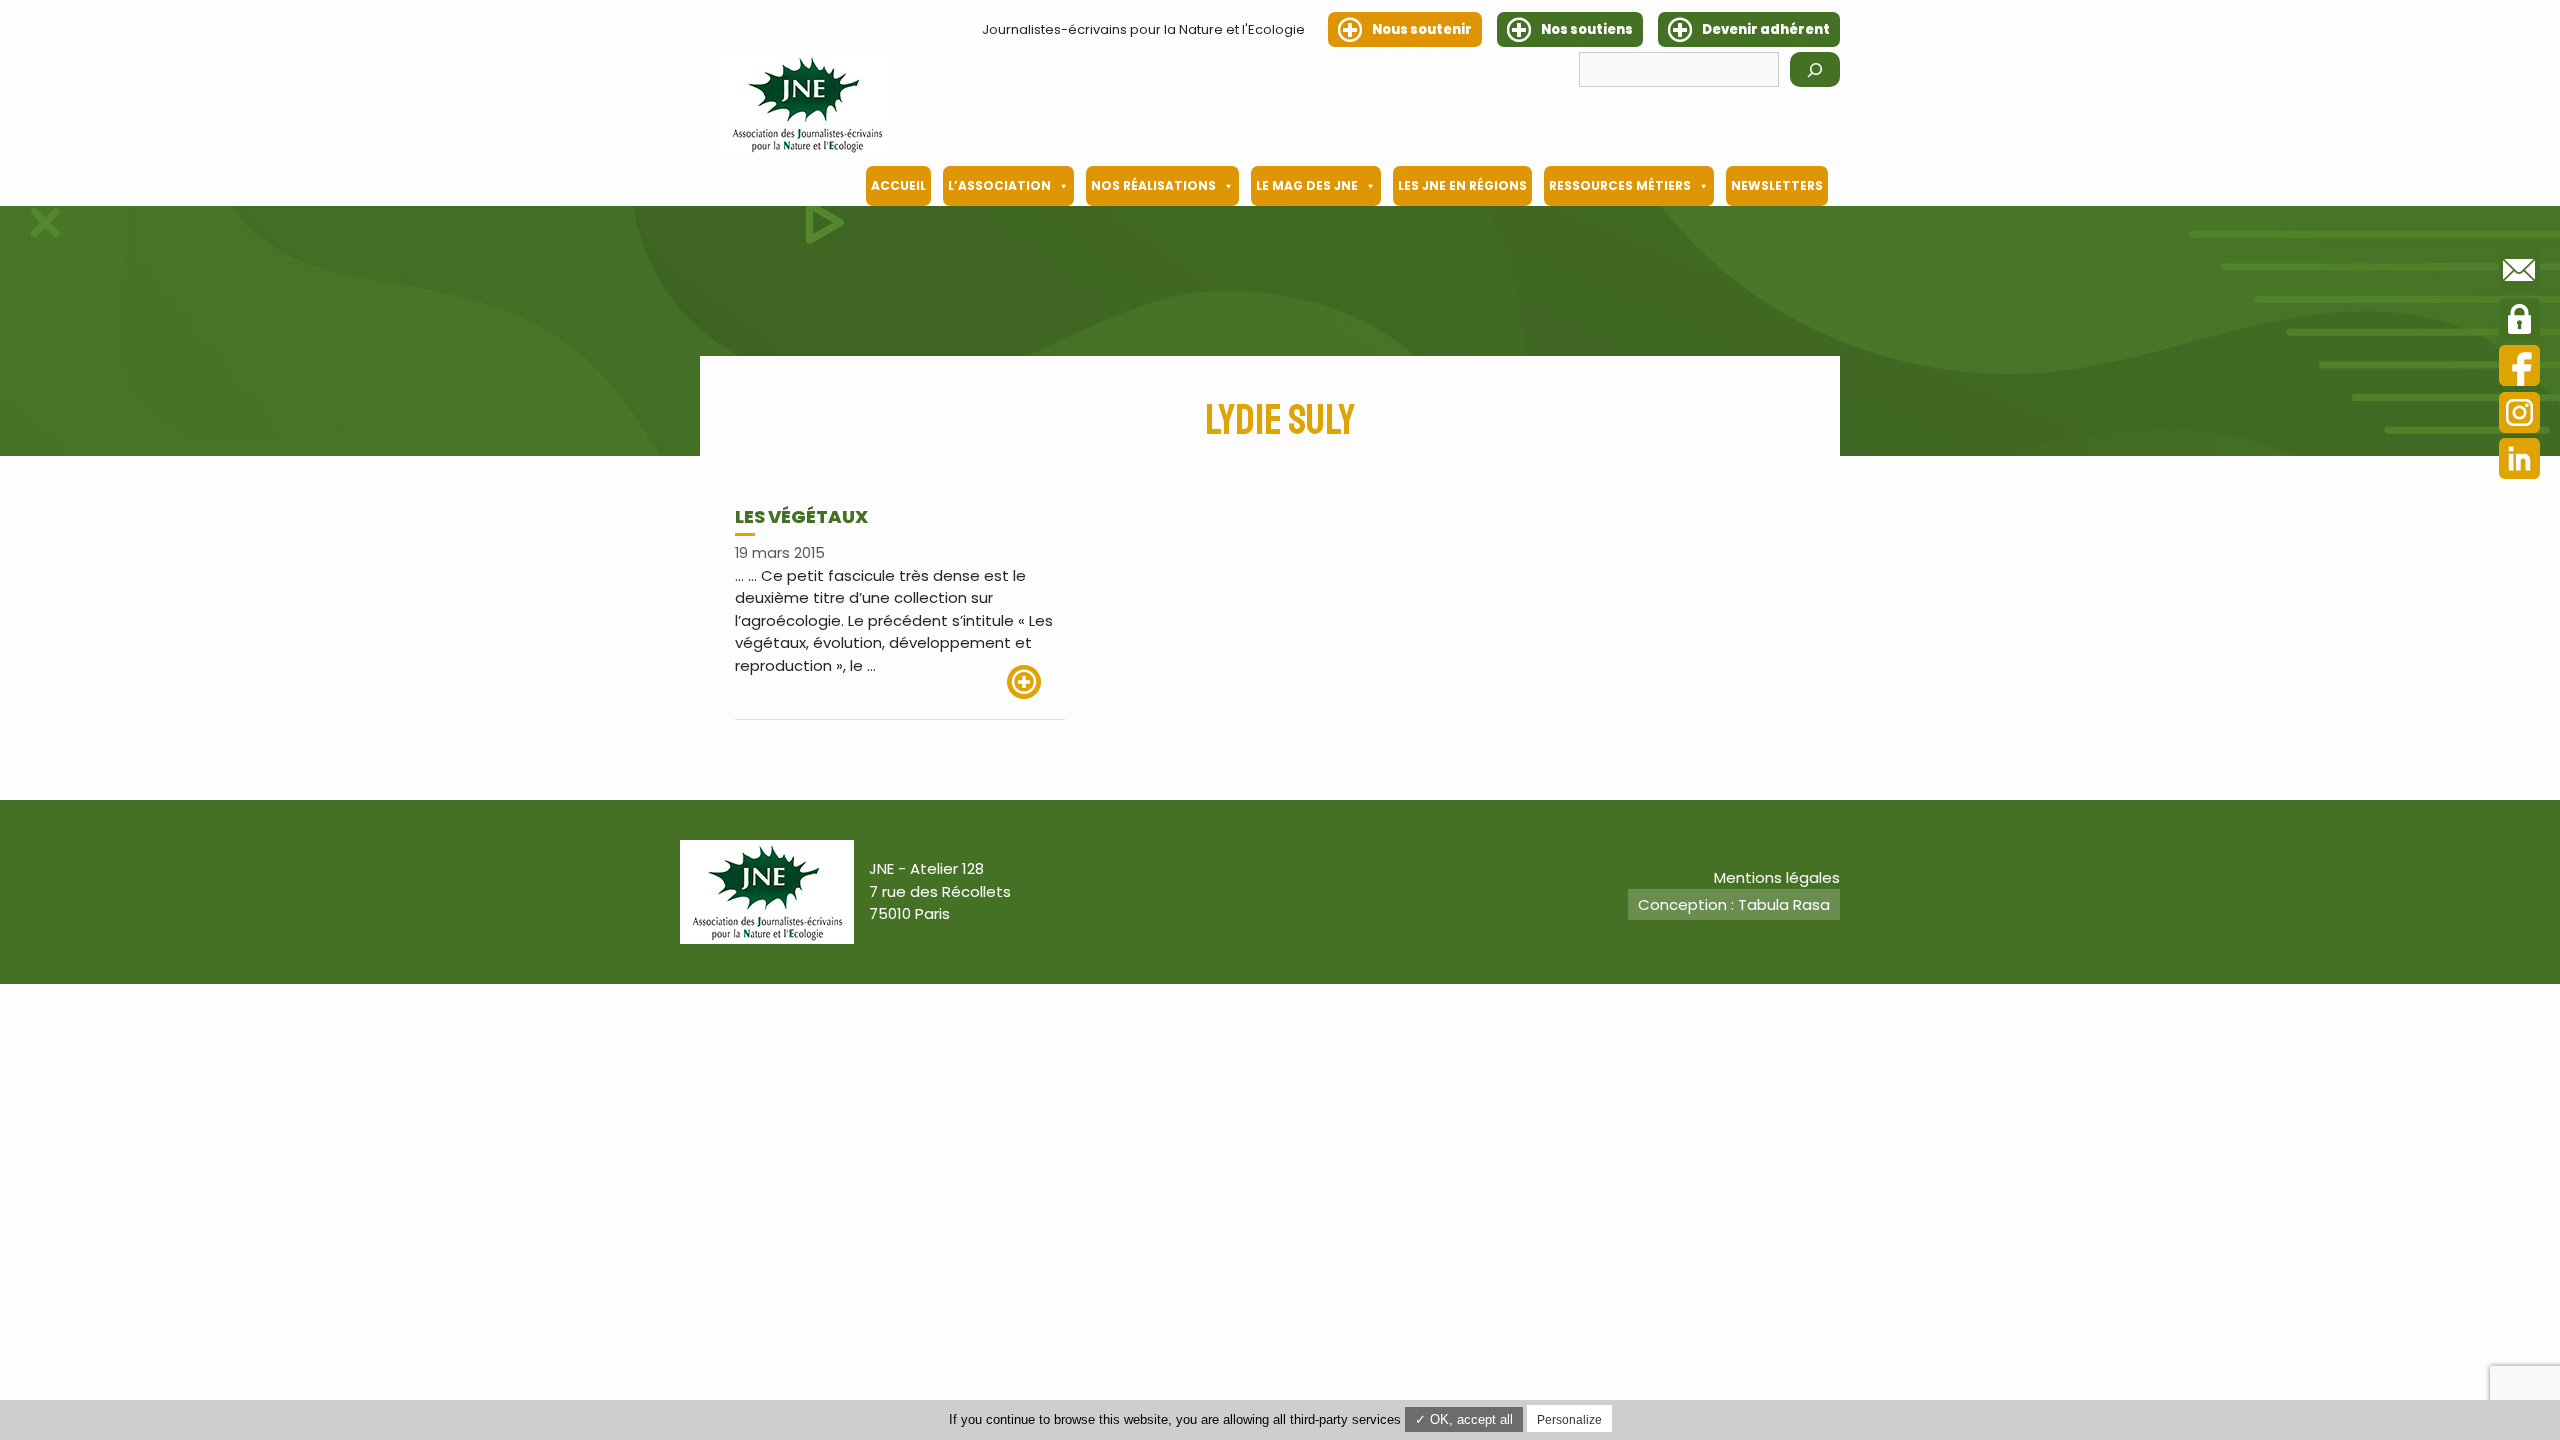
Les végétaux (801, 516)
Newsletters (1777, 185)
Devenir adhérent (1766, 29)
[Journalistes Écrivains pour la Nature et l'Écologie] (807, 104)
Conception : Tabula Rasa (1734, 904)
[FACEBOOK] (2519, 368)
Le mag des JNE (1307, 185)
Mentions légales (1777, 877)
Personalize (1569, 1420)
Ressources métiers (1620, 185)
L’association (999, 185)
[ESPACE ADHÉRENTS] (2519, 322)
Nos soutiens (1587, 29)
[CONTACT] (2519, 274)
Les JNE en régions (1462, 185)
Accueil (898, 185)
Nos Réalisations (1153, 185)
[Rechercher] (1815, 69)
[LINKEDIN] (2519, 461)
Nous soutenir (1422, 29)
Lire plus (1036, 682)
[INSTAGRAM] (2519, 415)
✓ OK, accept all (1464, 1419)
